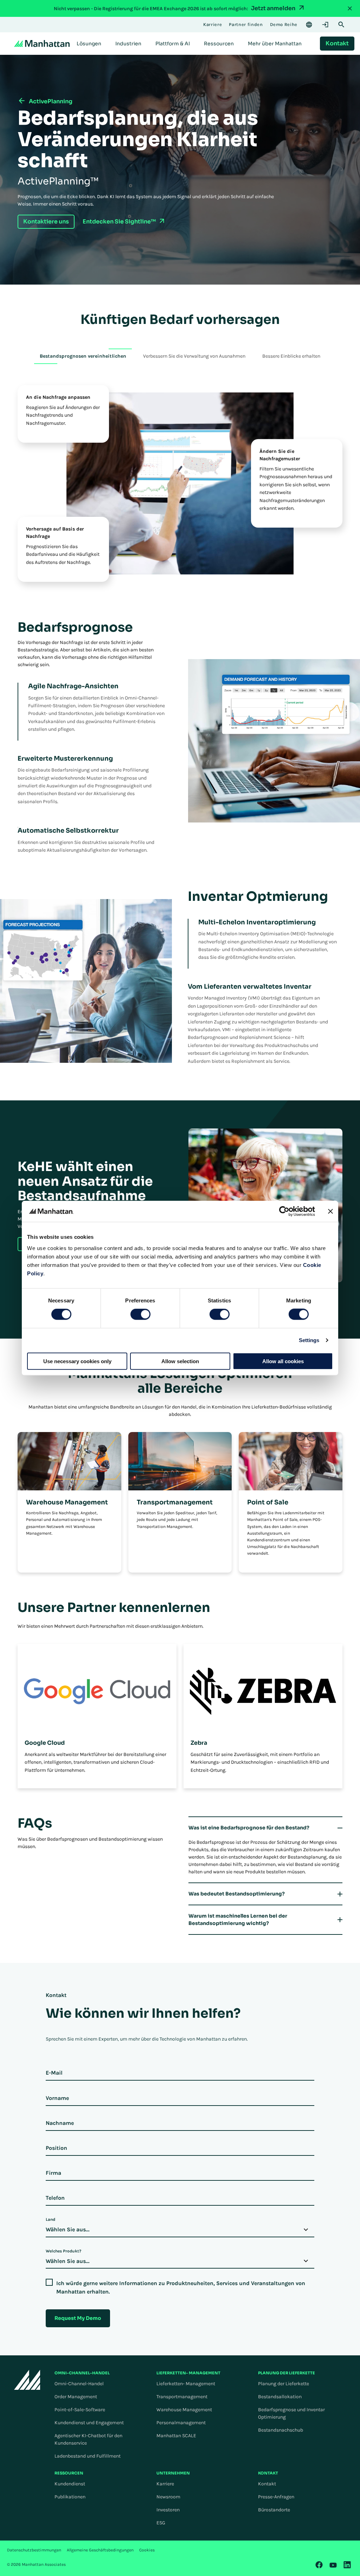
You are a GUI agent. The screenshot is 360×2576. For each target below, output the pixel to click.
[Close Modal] (350, 8)
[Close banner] (330, 1211)
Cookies (147, 2550)
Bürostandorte (274, 2510)
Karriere (165, 2484)
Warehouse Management (184, 2410)
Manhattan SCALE (176, 2436)
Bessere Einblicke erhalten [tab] (291, 356)
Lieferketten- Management (186, 2384)
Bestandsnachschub (281, 2430)
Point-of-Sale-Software (80, 2410)
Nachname (60, 2123)
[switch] (140, 1314)
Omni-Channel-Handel (79, 2384)
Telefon (55, 2198)
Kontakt (267, 2484)
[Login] (325, 25)
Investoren (168, 2510)
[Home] (42, 44)
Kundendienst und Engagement (89, 2423)
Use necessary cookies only (77, 1361)
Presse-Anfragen (276, 2497)
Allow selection (180, 1361)
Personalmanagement (181, 2423)
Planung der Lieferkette (284, 2384)
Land (50, 2219)
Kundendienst (70, 2484)
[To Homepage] (27, 2380)
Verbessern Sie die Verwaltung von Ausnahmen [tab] (194, 356)
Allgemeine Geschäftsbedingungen (100, 2550)
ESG (161, 2523)
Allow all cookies (283, 1361)
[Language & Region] (309, 25)
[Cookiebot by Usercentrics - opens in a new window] (284, 1211)
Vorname (57, 2098)
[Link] (319, 2565)
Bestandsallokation (280, 2397)
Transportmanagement (182, 2397)
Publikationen (70, 2497)
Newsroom (168, 2497)
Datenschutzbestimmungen (34, 2550)
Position (56, 2148)
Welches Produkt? (63, 2251)
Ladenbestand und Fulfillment (88, 2456)
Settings (309, 1340)
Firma (53, 2173)
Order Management (76, 2397)
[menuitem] (89, 44)
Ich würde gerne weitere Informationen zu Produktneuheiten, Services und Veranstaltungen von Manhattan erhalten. (181, 2287)
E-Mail (54, 2073)
